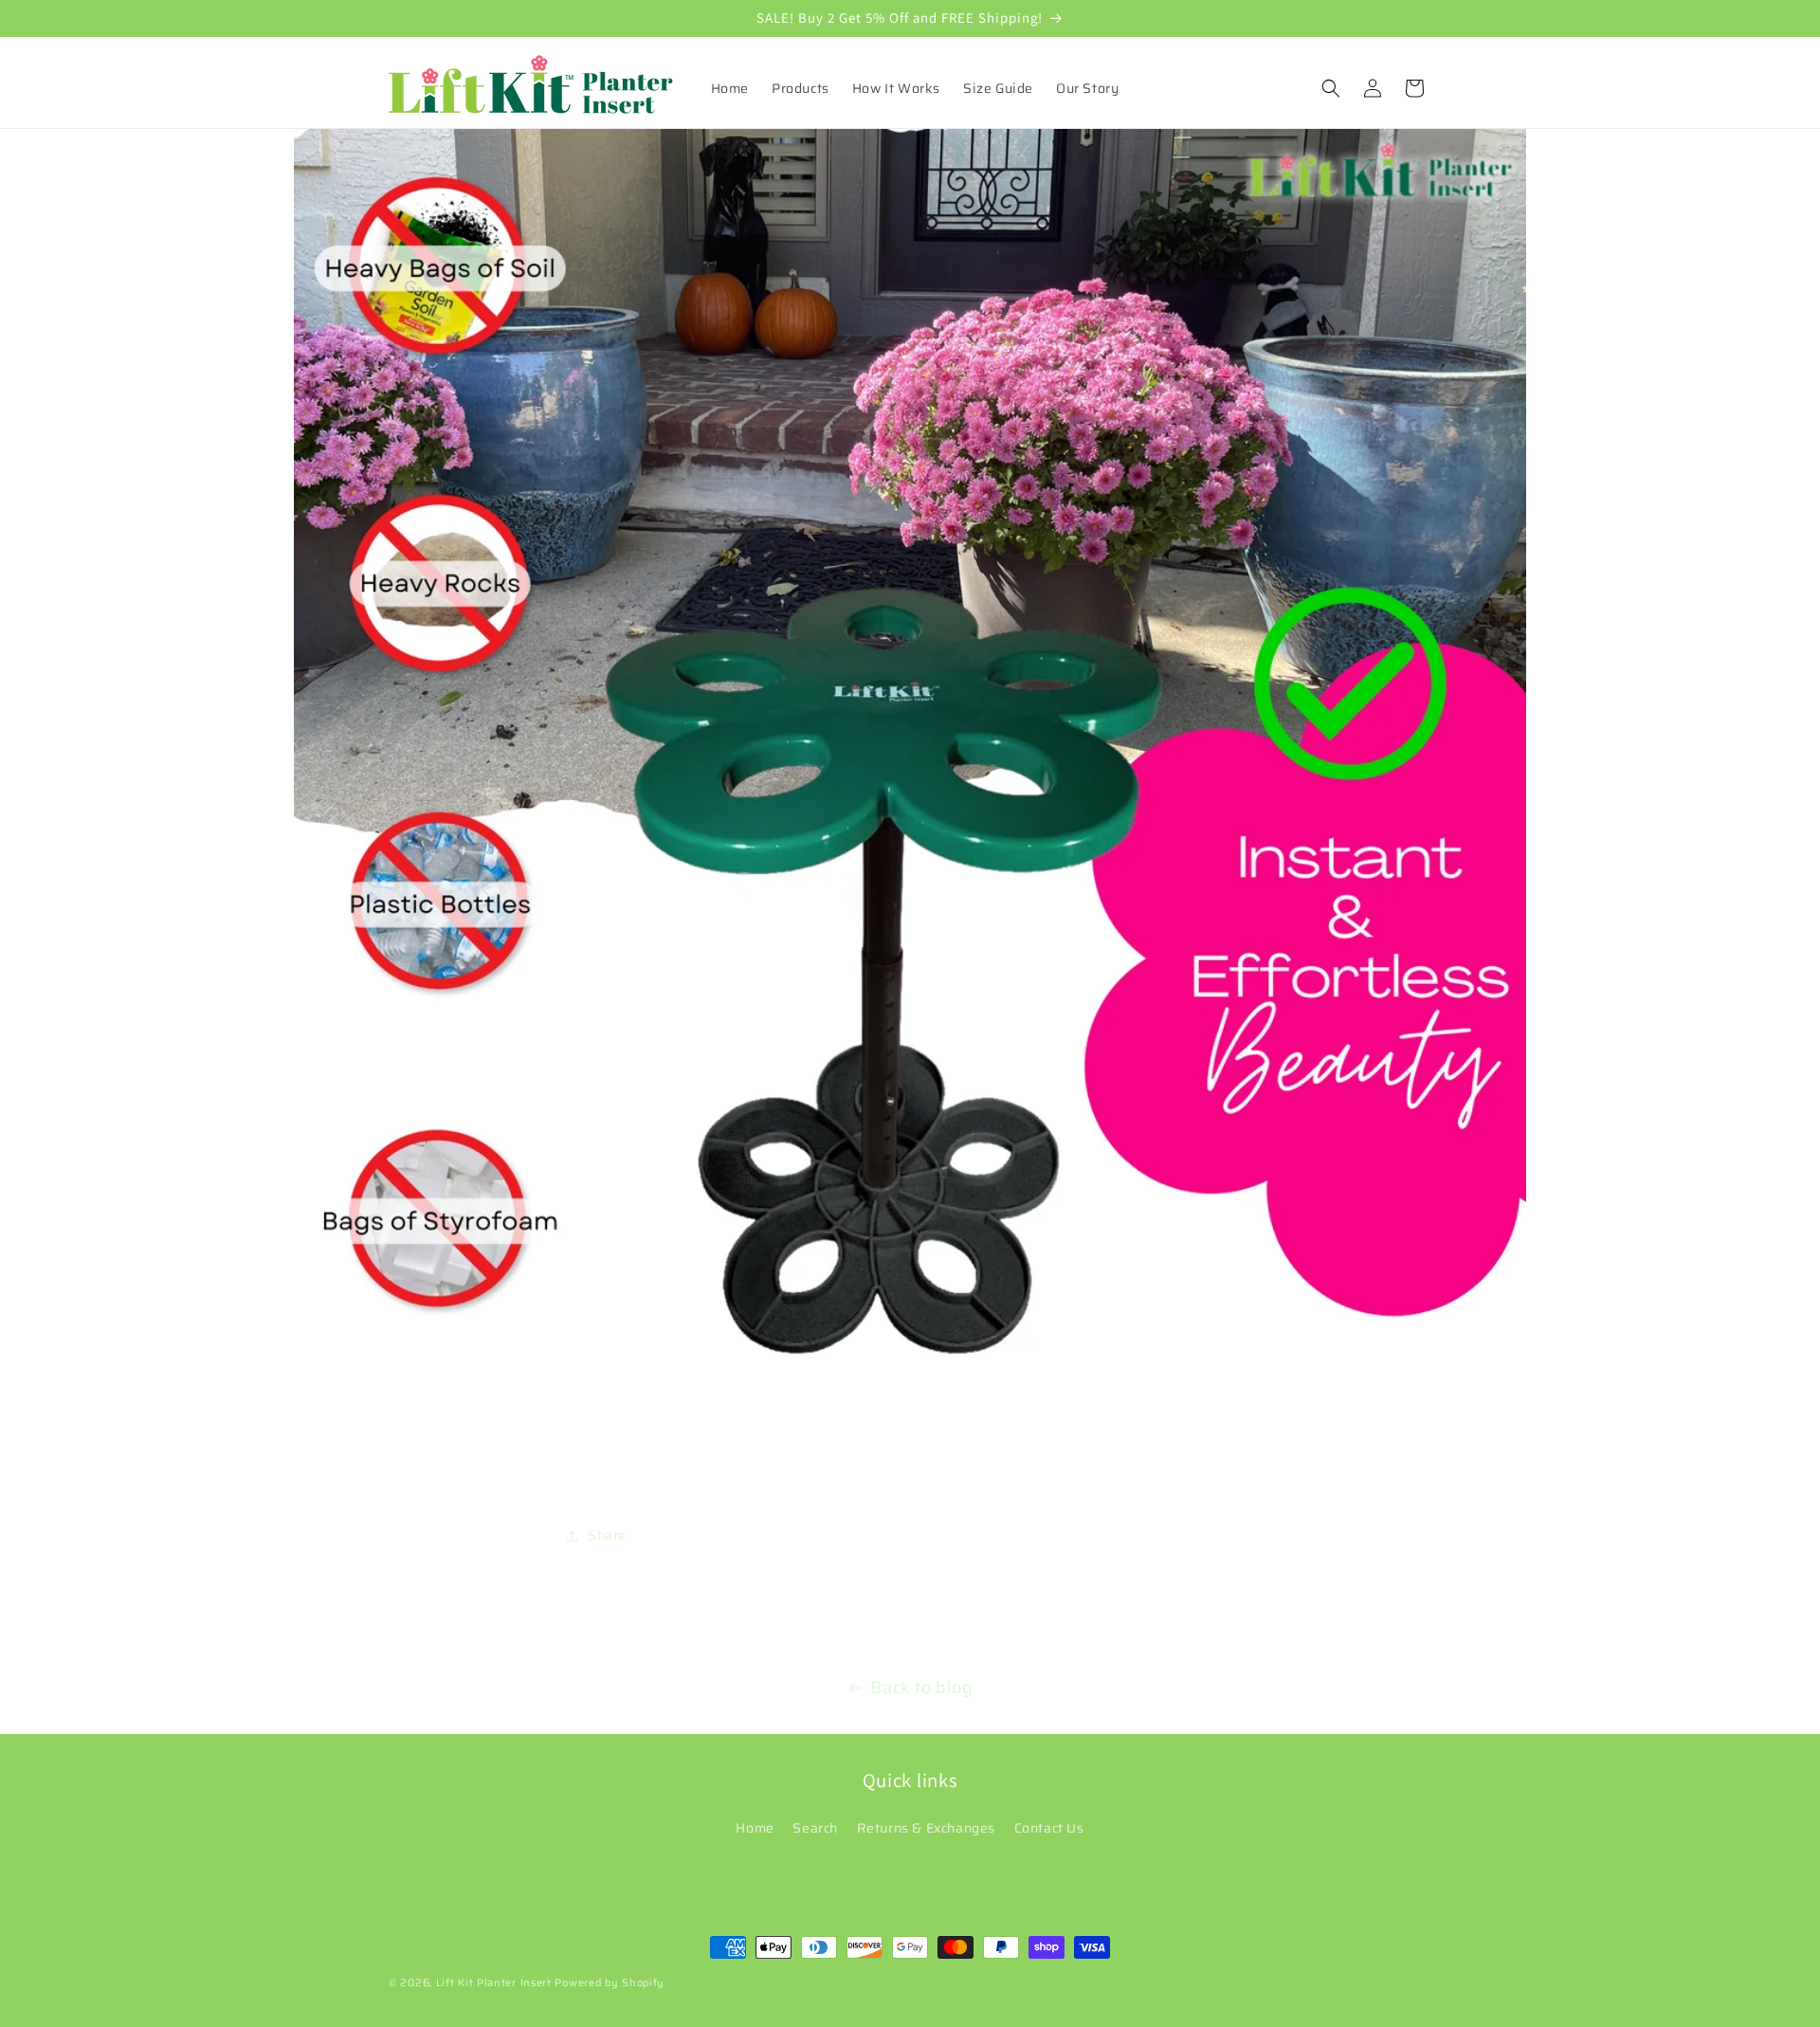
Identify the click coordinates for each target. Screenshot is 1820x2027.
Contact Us (1049, 1828)
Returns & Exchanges (926, 1828)
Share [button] (607, 1535)
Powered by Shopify (610, 1983)
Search (815, 1828)
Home (755, 1828)
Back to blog (921, 1688)
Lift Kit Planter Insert (494, 1983)
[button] (1331, 88)
